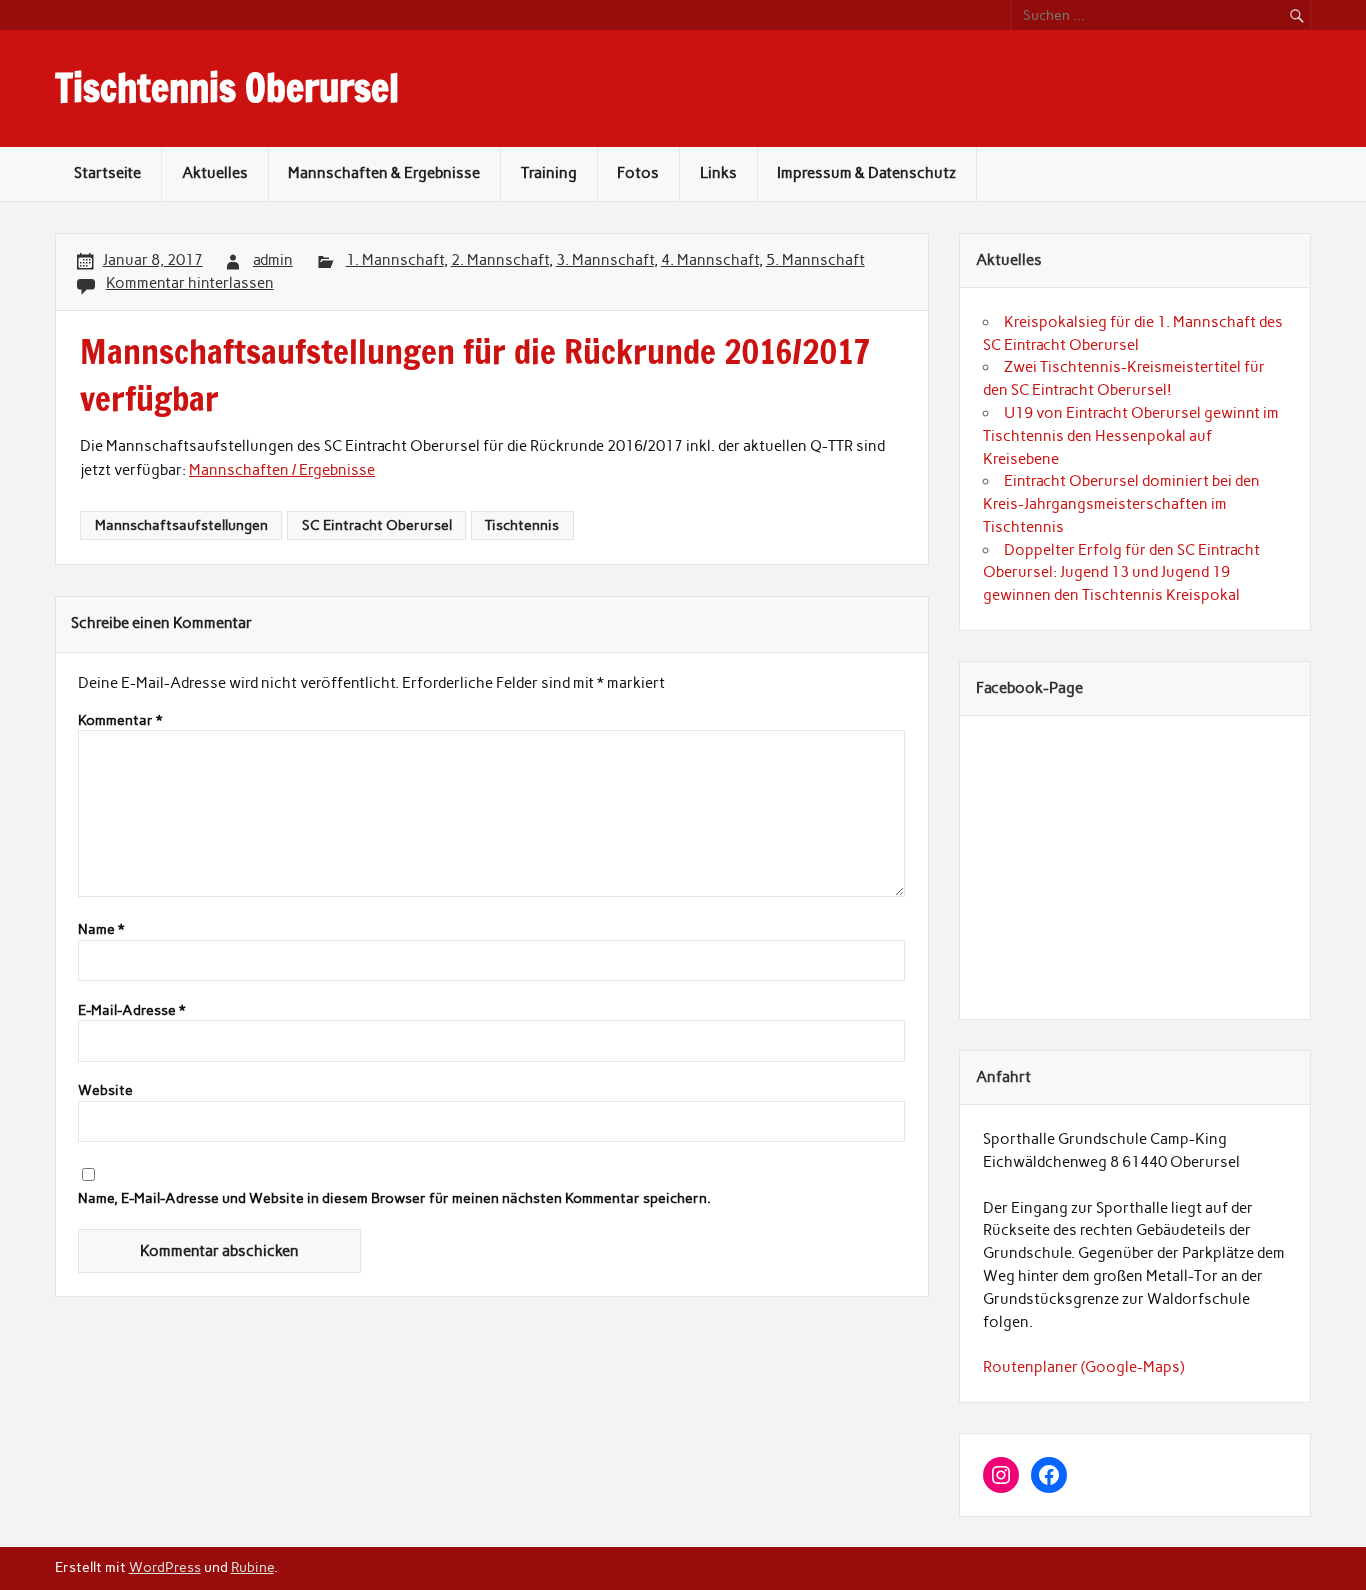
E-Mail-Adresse (131, 1011)
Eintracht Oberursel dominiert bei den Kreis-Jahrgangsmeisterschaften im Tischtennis (1121, 504)
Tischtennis (522, 525)
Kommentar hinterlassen (190, 283)
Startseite (107, 173)
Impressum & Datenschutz (866, 173)
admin (273, 260)
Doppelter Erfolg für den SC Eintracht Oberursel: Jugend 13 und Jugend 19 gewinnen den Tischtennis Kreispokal (1121, 573)
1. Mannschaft (395, 260)
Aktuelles (215, 173)
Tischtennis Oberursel (227, 88)
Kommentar (120, 721)
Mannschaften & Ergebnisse (384, 173)
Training (549, 173)
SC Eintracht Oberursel (377, 525)
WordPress (165, 1567)
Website (105, 1091)
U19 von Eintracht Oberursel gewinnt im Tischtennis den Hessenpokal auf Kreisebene (1131, 436)
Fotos (638, 173)
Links (718, 173)
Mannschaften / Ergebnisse (282, 470)
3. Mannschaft (605, 260)
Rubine (252, 1567)
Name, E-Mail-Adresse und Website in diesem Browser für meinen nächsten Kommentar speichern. (394, 1199)
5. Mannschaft (815, 260)
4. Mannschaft (710, 260)
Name (101, 930)
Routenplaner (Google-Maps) (1083, 1367)
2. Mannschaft (500, 260)
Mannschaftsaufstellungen (181, 525)
